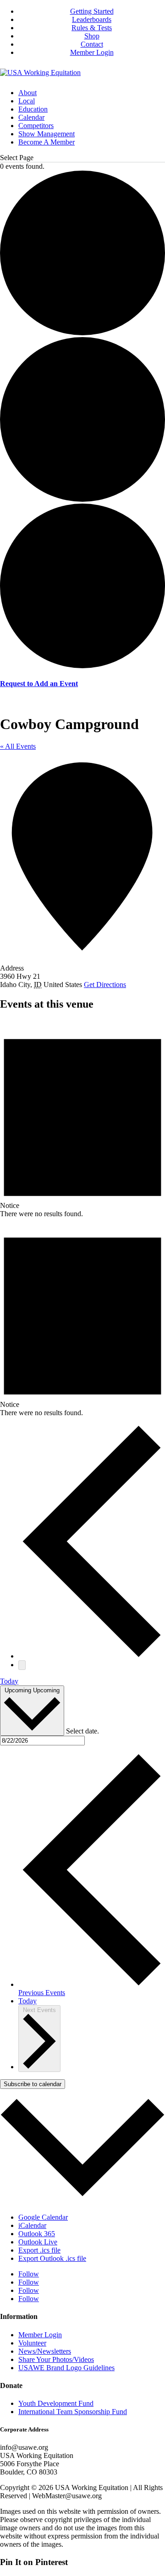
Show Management (47, 134)
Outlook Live (38, 2242)
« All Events (18, 746)
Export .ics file (39, 2250)
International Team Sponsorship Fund (73, 2412)
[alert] (82, 1119)
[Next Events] (22, 1665)
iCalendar (32, 2225)
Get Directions (105, 985)
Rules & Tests (92, 28)
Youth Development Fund (56, 2403)
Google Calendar (43, 2217)
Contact (92, 44)
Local (27, 101)
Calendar (31, 117)
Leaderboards (92, 19)
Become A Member (47, 142)
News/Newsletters (45, 2351)
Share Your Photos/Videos (56, 2359)
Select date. (82, 1731)
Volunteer (32, 2343)
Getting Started (92, 11)
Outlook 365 (37, 2234)
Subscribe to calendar (33, 2084)
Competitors (36, 126)
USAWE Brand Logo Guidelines (66, 2368)
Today (9, 1681)
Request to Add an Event (39, 684)
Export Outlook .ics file (52, 2258)
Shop (92, 36)
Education (33, 109)
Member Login (92, 52)
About (27, 93)
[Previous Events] (92, 1656)
